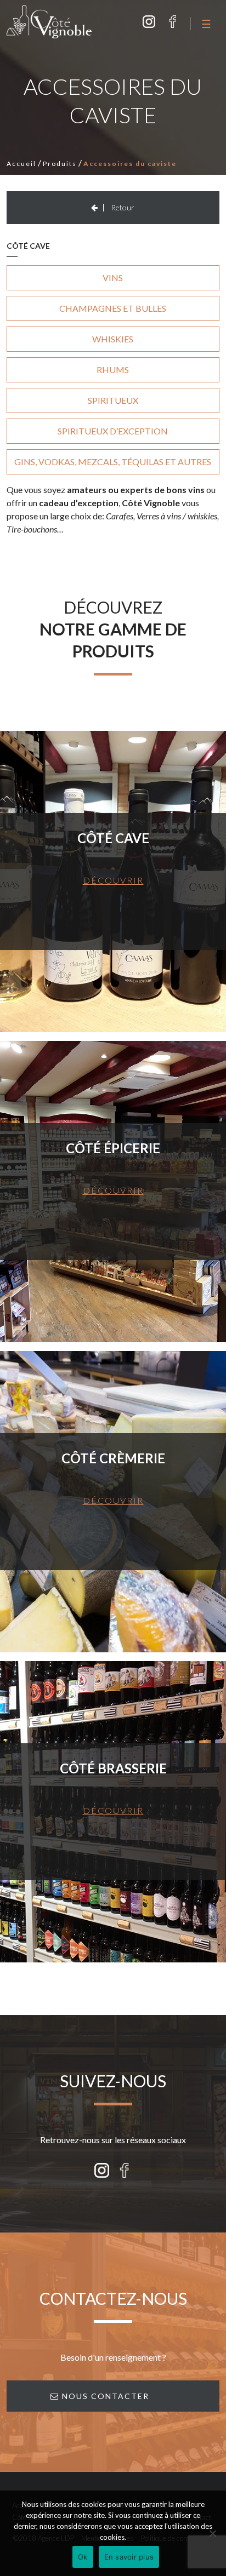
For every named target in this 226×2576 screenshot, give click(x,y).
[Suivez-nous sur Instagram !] (149, 22)
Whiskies (113, 339)
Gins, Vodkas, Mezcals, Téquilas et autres (113, 462)
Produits (60, 164)
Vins (113, 277)
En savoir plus (129, 2557)
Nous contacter (104, 2396)
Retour (122, 207)
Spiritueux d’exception (113, 431)
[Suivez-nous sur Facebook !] (173, 22)
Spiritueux (113, 400)
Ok (83, 2557)
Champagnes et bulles (113, 308)
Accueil (21, 164)
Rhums (113, 370)
